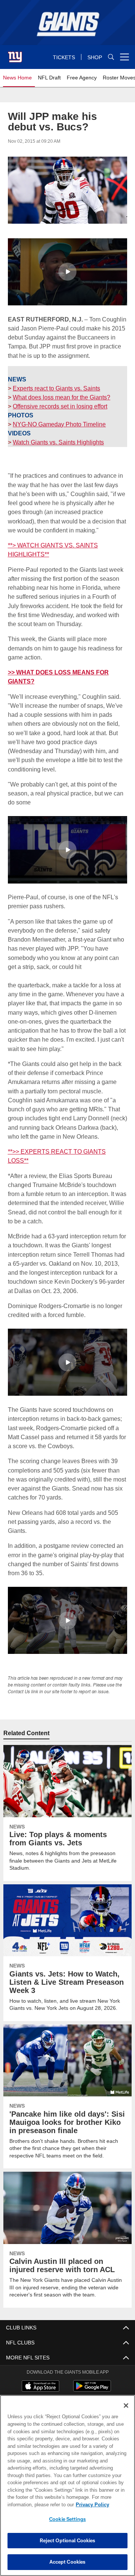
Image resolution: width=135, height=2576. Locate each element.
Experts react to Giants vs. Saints (56, 388)
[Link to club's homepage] (15, 54)
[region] (67, 2486)
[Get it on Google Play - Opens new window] (92, 2380)
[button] (67, 271)
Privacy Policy (33, 2504)
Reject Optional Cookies (68, 2540)
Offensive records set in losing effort (60, 406)
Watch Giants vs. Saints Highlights (58, 442)
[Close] (126, 2406)
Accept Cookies (68, 2562)
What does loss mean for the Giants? (61, 397)
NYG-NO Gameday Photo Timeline (58, 424)
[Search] (111, 57)
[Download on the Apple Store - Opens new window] (40, 2377)
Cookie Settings (67, 2519)
